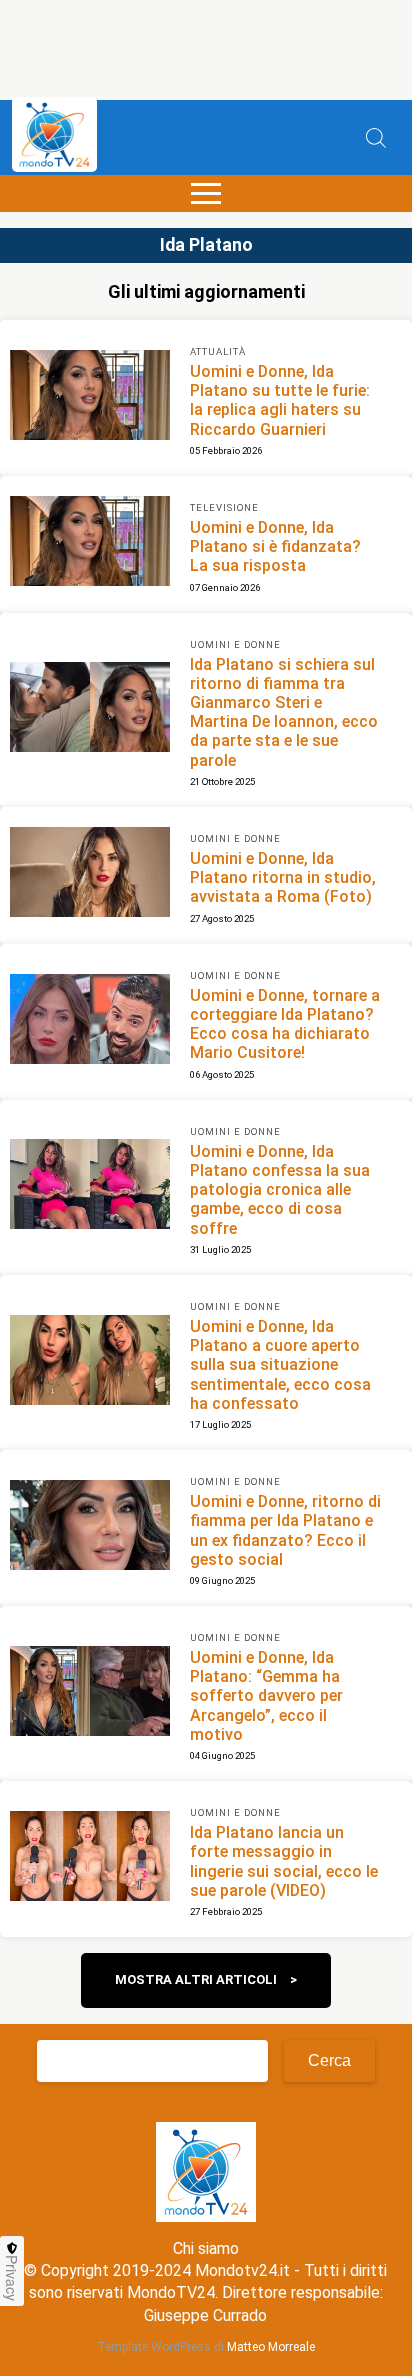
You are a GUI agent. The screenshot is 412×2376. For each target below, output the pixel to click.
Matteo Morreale (271, 2347)
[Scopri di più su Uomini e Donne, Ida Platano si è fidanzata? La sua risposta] (90, 544)
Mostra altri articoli (196, 1979)
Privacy (12, 2278)
